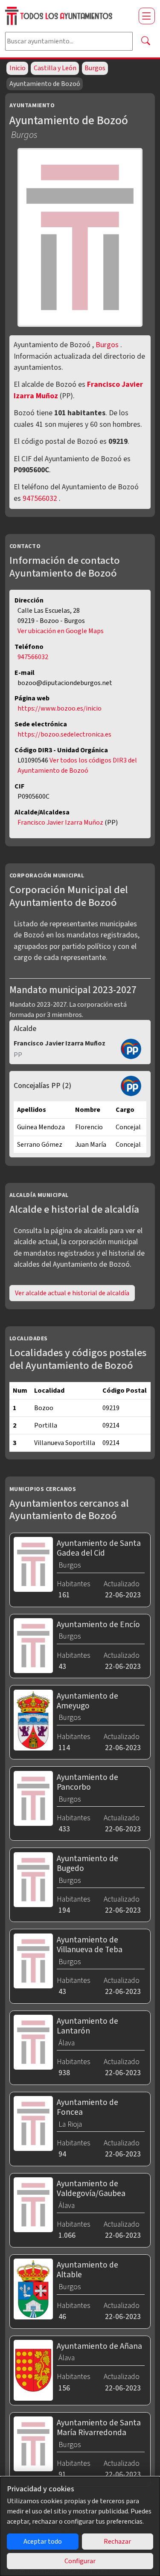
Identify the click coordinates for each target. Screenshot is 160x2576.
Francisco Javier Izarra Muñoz (61, 822)
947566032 (40, 498)
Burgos (95, 68)
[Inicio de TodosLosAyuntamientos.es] (68, 16)
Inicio (17, 68)
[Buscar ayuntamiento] (145, 41)
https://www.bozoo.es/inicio (60, 708)
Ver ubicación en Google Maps (61, 631)
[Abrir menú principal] (147, 16)
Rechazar (117, 2542)
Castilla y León (55, 68)
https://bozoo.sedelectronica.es (64, 734)
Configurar (80, 2561)
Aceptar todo (43, 2542)
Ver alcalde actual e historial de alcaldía (72, 1293)
